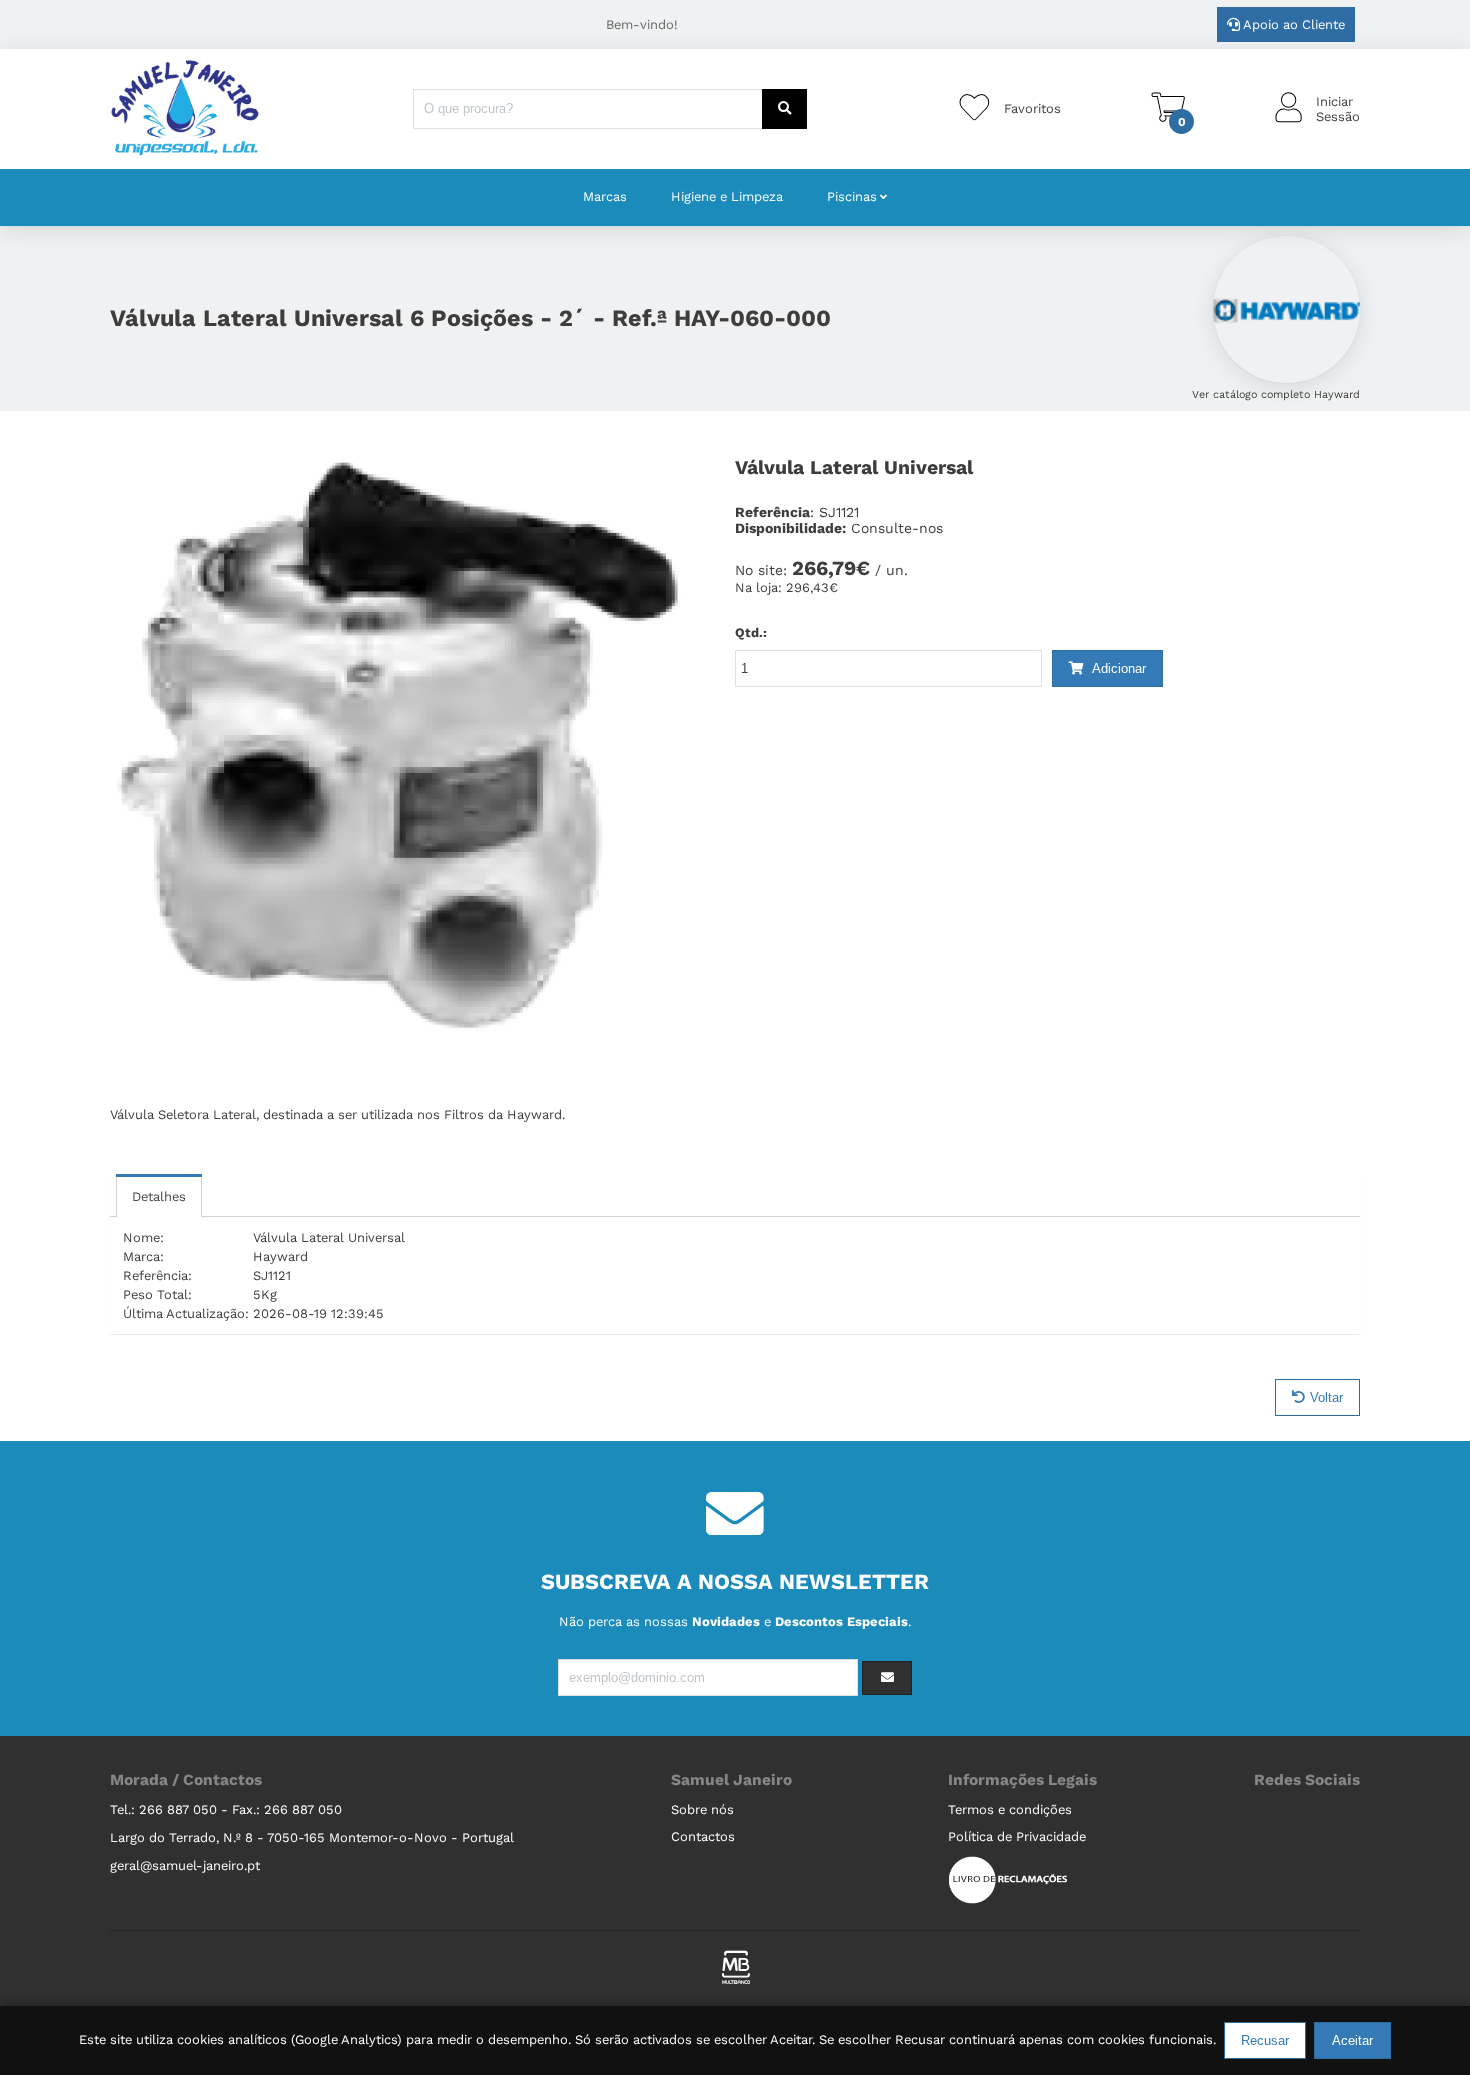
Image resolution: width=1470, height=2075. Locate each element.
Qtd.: (751, 632)
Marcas (605, 196)
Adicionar (1117, 668)
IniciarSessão (1338, 109)
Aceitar (1352, 2040)
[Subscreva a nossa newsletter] (887, 1678)
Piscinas (852, 196)
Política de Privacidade (1017, 1836)
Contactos (703, 1836)
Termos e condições (1010, 1809)
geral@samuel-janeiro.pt (185, 1865)
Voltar (1326, 1397)
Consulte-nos (897, 528)
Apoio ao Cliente (1292, 24)
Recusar (1265, 2040)
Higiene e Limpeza (727, 196)
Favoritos (1032, 108)
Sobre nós (702, 1809)
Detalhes (159, 1196)
